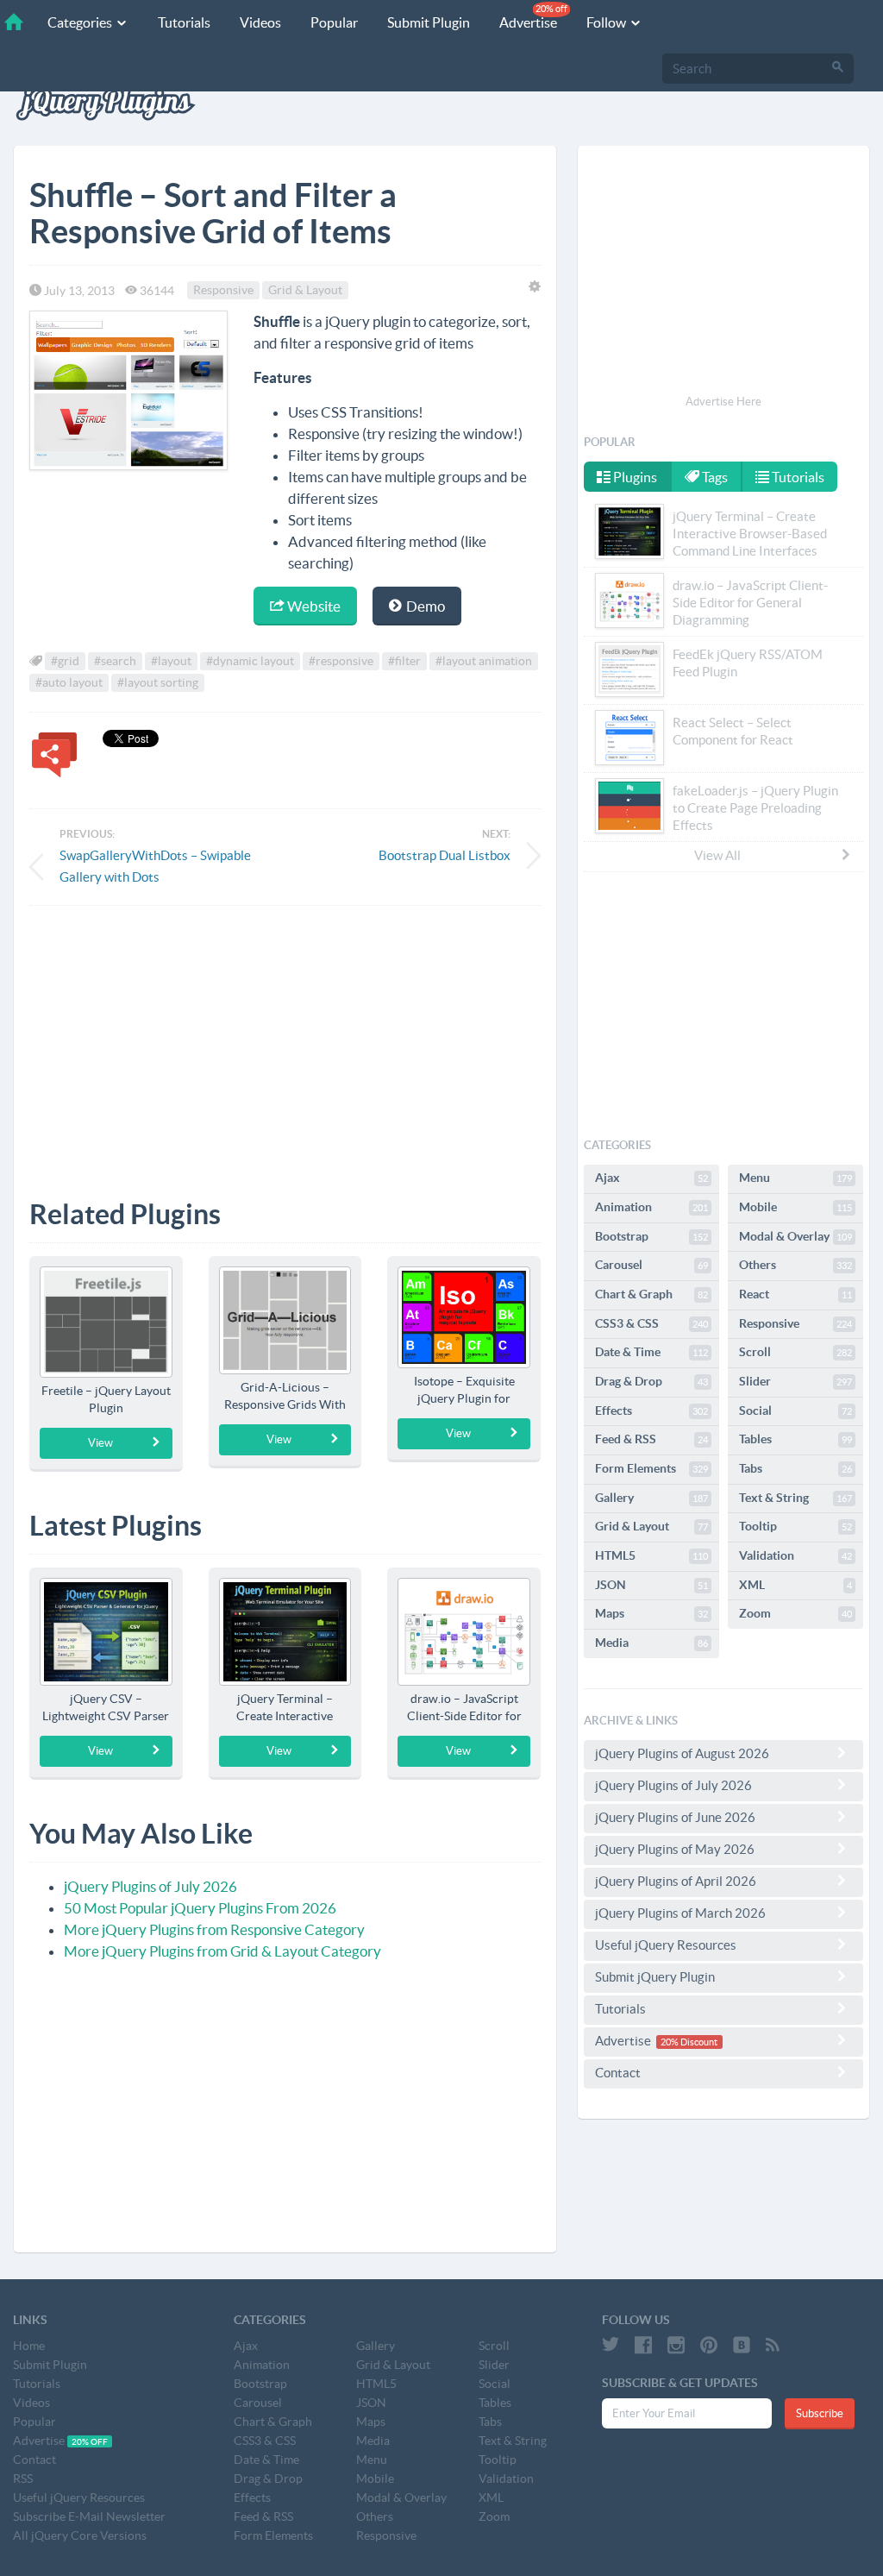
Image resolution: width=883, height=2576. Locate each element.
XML (795, 1585)
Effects (651, 1411)
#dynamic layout (250, 662)
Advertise (533, 17)
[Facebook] (643, 2345)
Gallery (651, 1498)
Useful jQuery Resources (666, 1945)
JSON (651, 1585)
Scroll (795, 1352)
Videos (260, 22)
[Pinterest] (709, 2345)
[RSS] (773, 2345)
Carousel (651, 1265)
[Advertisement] (285, 1040)
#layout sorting (158, 683)
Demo (424, 606)
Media (651, 1643)
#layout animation (484, 662)
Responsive (223, 291)
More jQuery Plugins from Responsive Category (214, 1929)
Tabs (795, 1468)
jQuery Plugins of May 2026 (675, 1849)
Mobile (795, 1207)
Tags (714, 477)
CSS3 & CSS (651, 1323)
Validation (795, 1555)
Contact (618, 2073)
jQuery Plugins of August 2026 (682, 1753)
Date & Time (651, 1352)
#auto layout (69, 683)
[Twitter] (611, 2345)
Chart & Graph (651, 1294)
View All (717, 855)
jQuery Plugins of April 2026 (676, 1881)
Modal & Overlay (795, 1236)
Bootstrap (651, 1236)
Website (313, 606)
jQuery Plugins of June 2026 (675, 1817)
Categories (81, 22)
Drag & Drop (651, 1381)
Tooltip (795, 1526)
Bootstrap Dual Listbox (445, 855)
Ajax (651, 1178)
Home (29, 2346)
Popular (334, 22)
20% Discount (689, 2042)
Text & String (795, 1498)
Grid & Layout (305, 291)
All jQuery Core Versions (80, 2535)
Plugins (634, 477)
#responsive (341, 662)
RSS (23, 2479)
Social (795, 1411)
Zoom (795, 1613)
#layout (171, 662)
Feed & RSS (651, 1439)
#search (115, 662)
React (795, 1294)
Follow (607, 22)
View (100, 1443)
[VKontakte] (742, 2345)
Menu (795, 1178)
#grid (65, 662)
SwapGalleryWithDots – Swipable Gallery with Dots (155, 866)
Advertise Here (723, 402)
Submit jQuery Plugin (655, 1977)
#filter (404, 662)
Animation (651, 1207)
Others (795, 1265)
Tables (795, 1439)
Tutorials (184, 22)
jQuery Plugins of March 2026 (680, 1913)
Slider (795, 1381)
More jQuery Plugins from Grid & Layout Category (222, 1951)
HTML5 (651, 1555)
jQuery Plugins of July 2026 (150, 1886)
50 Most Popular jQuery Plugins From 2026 (200, 1908)
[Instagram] (676, 2345)
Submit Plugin (429, 22)
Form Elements (651, 1468)
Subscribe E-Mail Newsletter (89, 2516)
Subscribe (820, 2413)
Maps (651, 1613)
